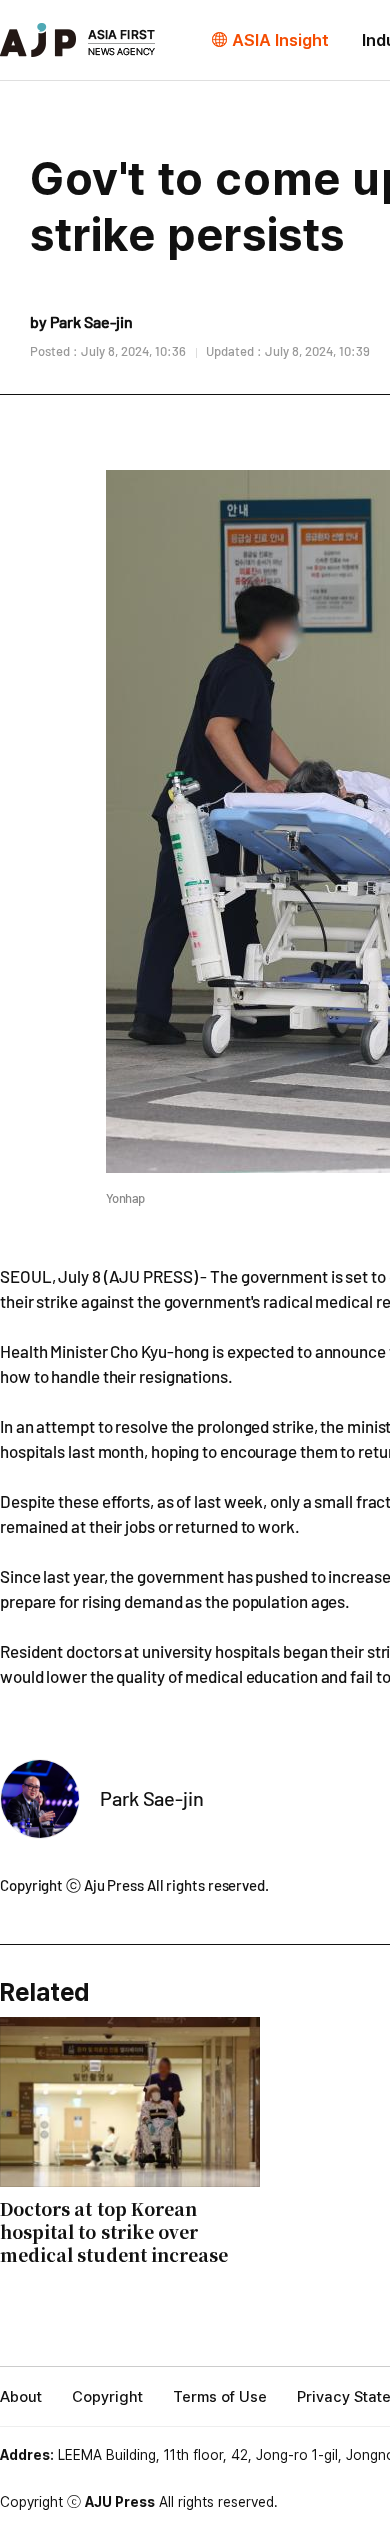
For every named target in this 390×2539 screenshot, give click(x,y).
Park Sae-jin (152, 1798)
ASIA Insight (280, 40)
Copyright (107, 2397)
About (21, 2397)
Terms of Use (220, 2397)
